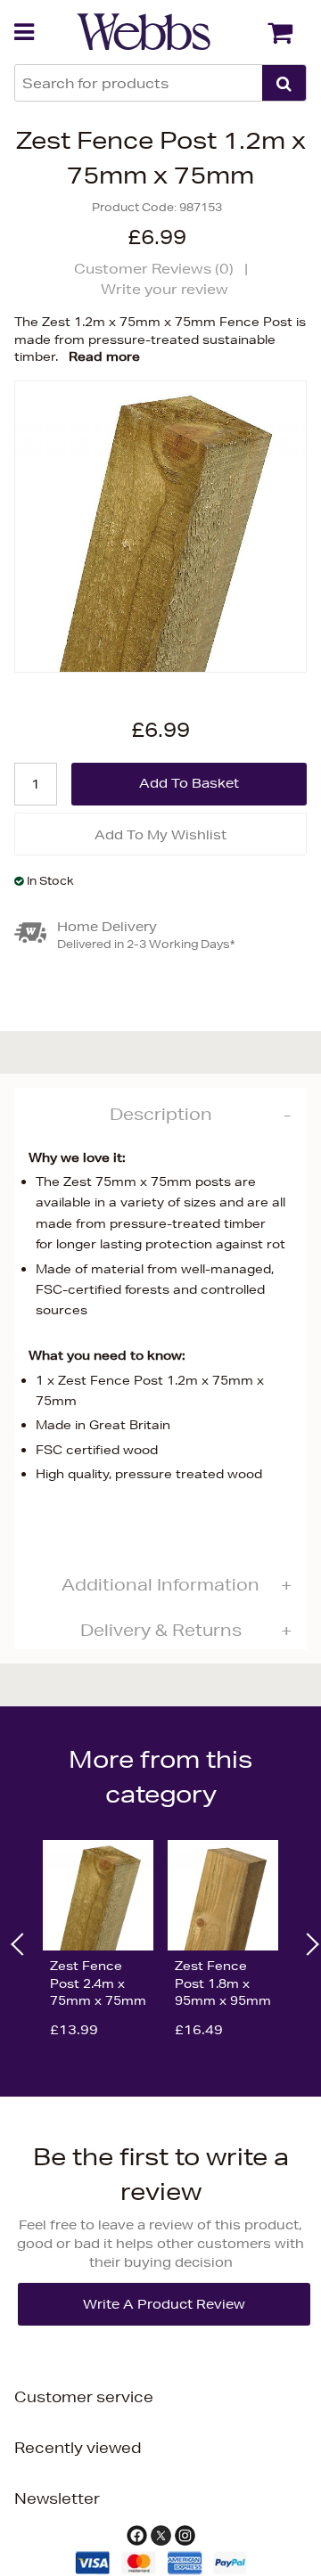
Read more (104, 356)
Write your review (165, 289)
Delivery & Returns (161, 1630)
